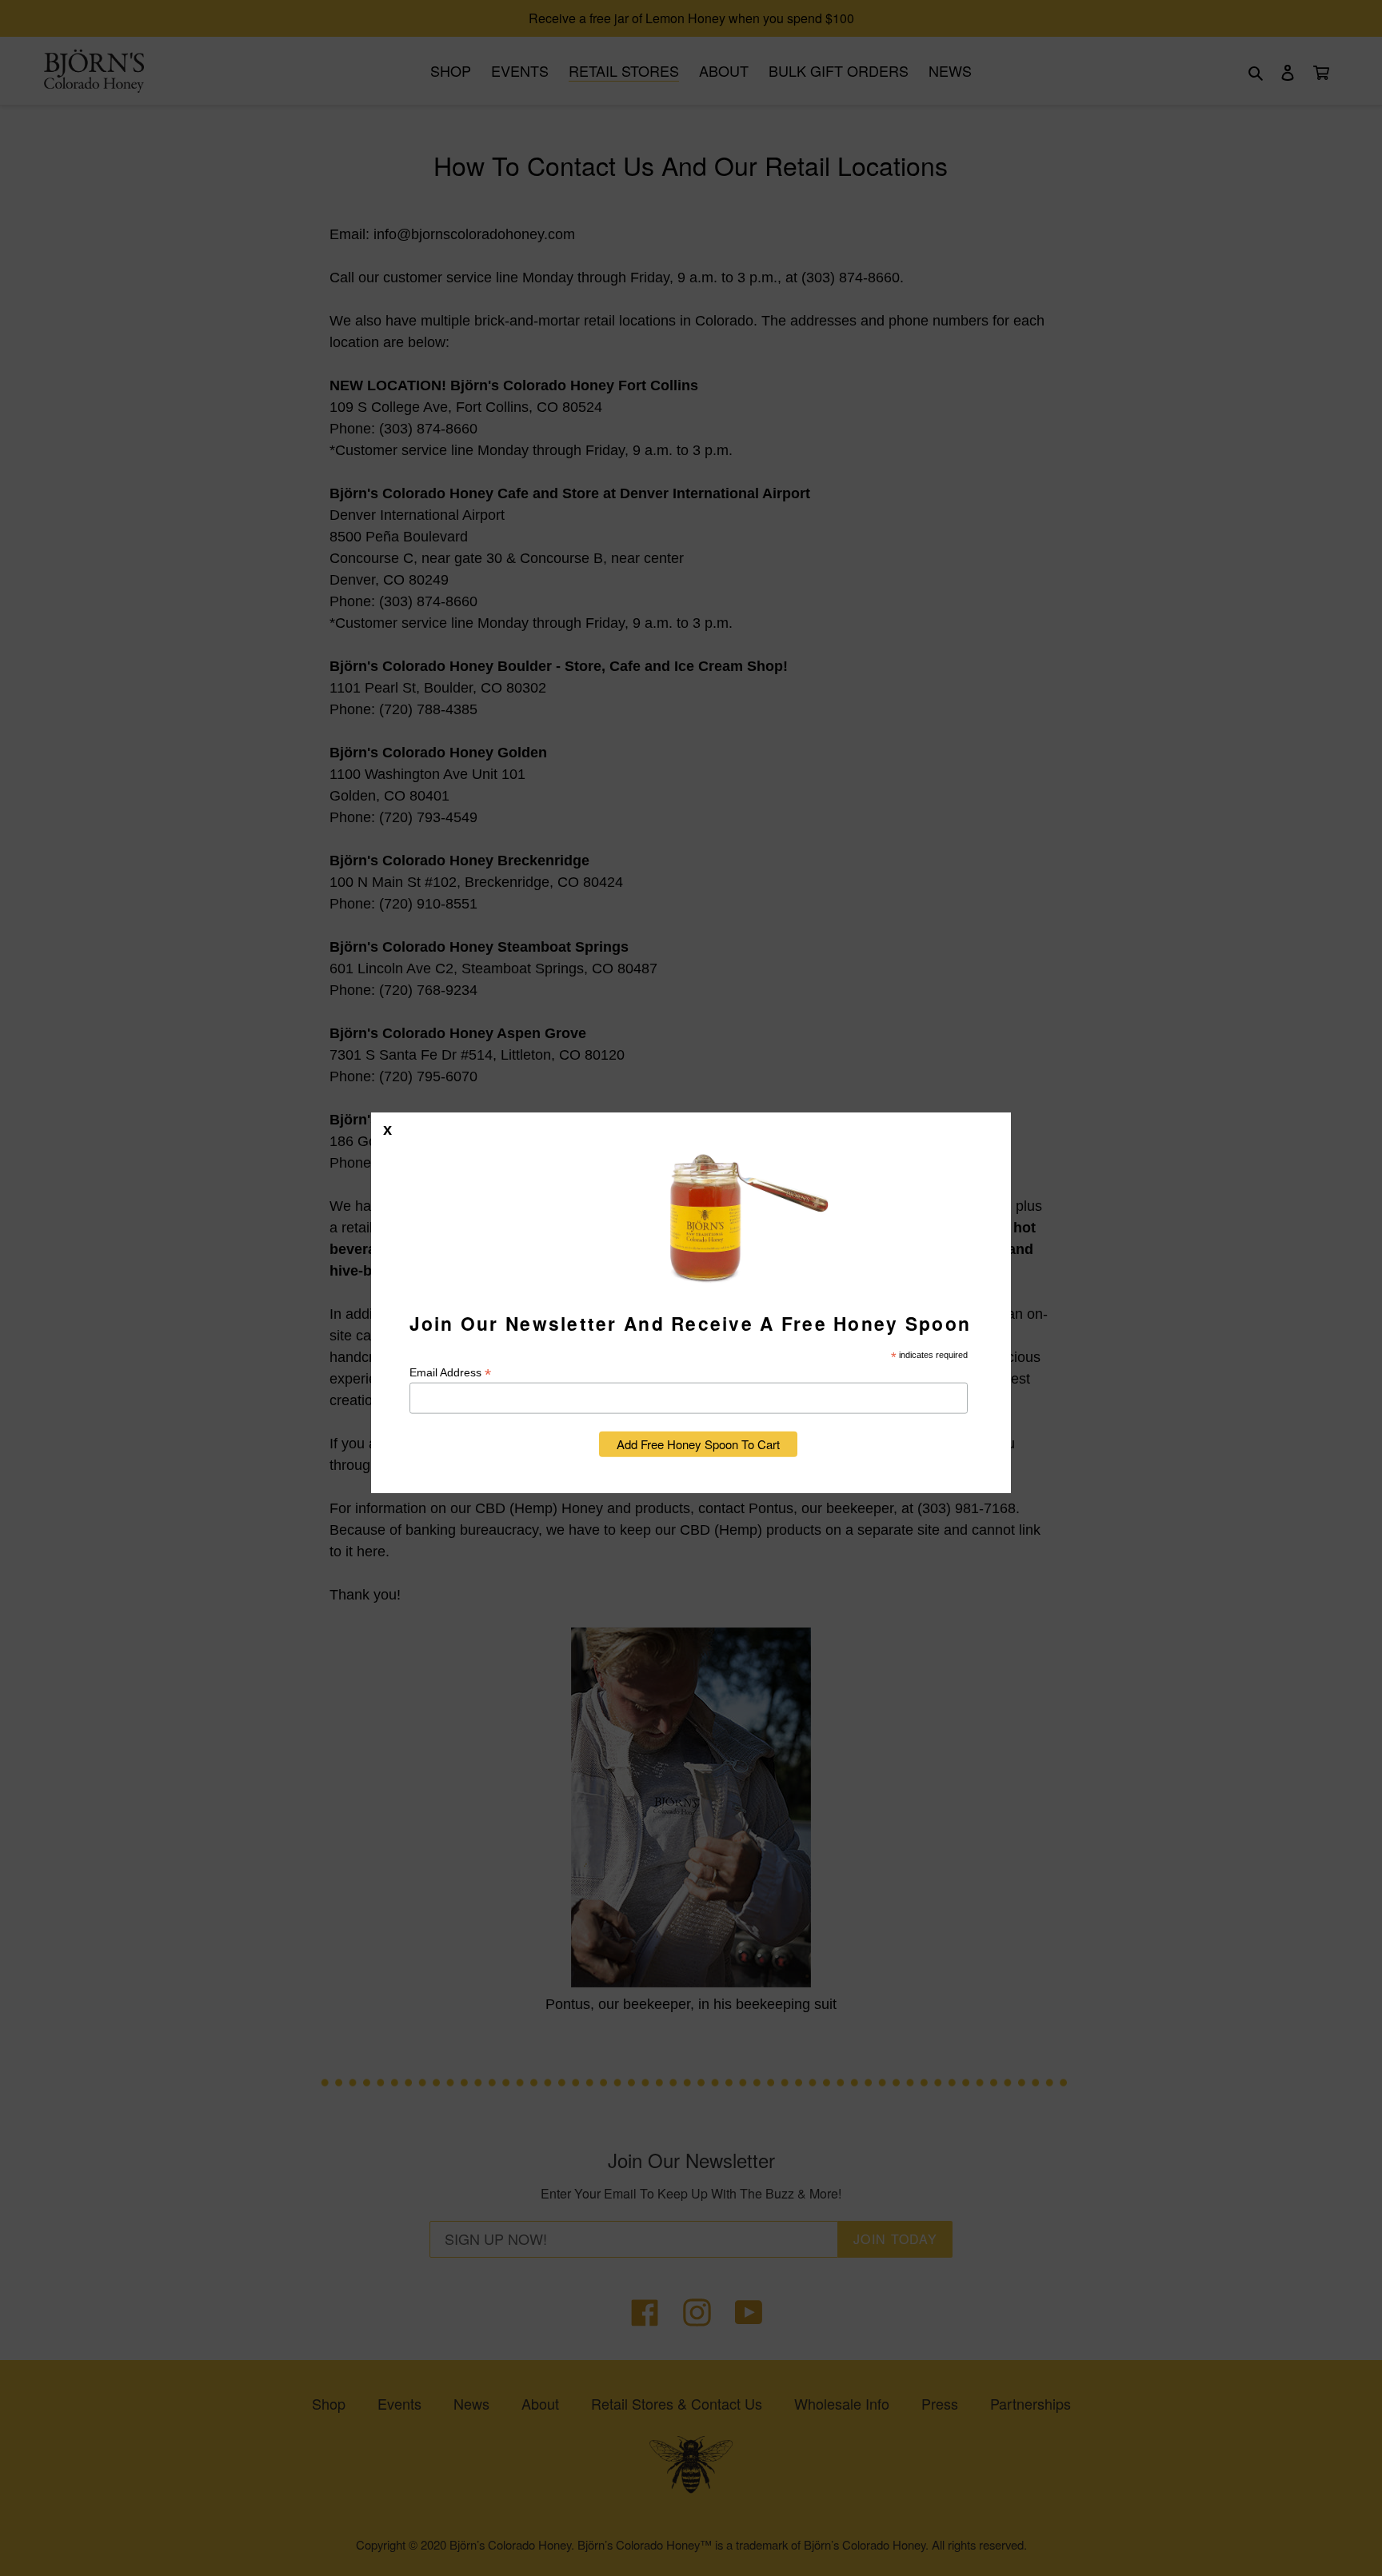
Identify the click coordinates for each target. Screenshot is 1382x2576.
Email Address (450, 1372)
